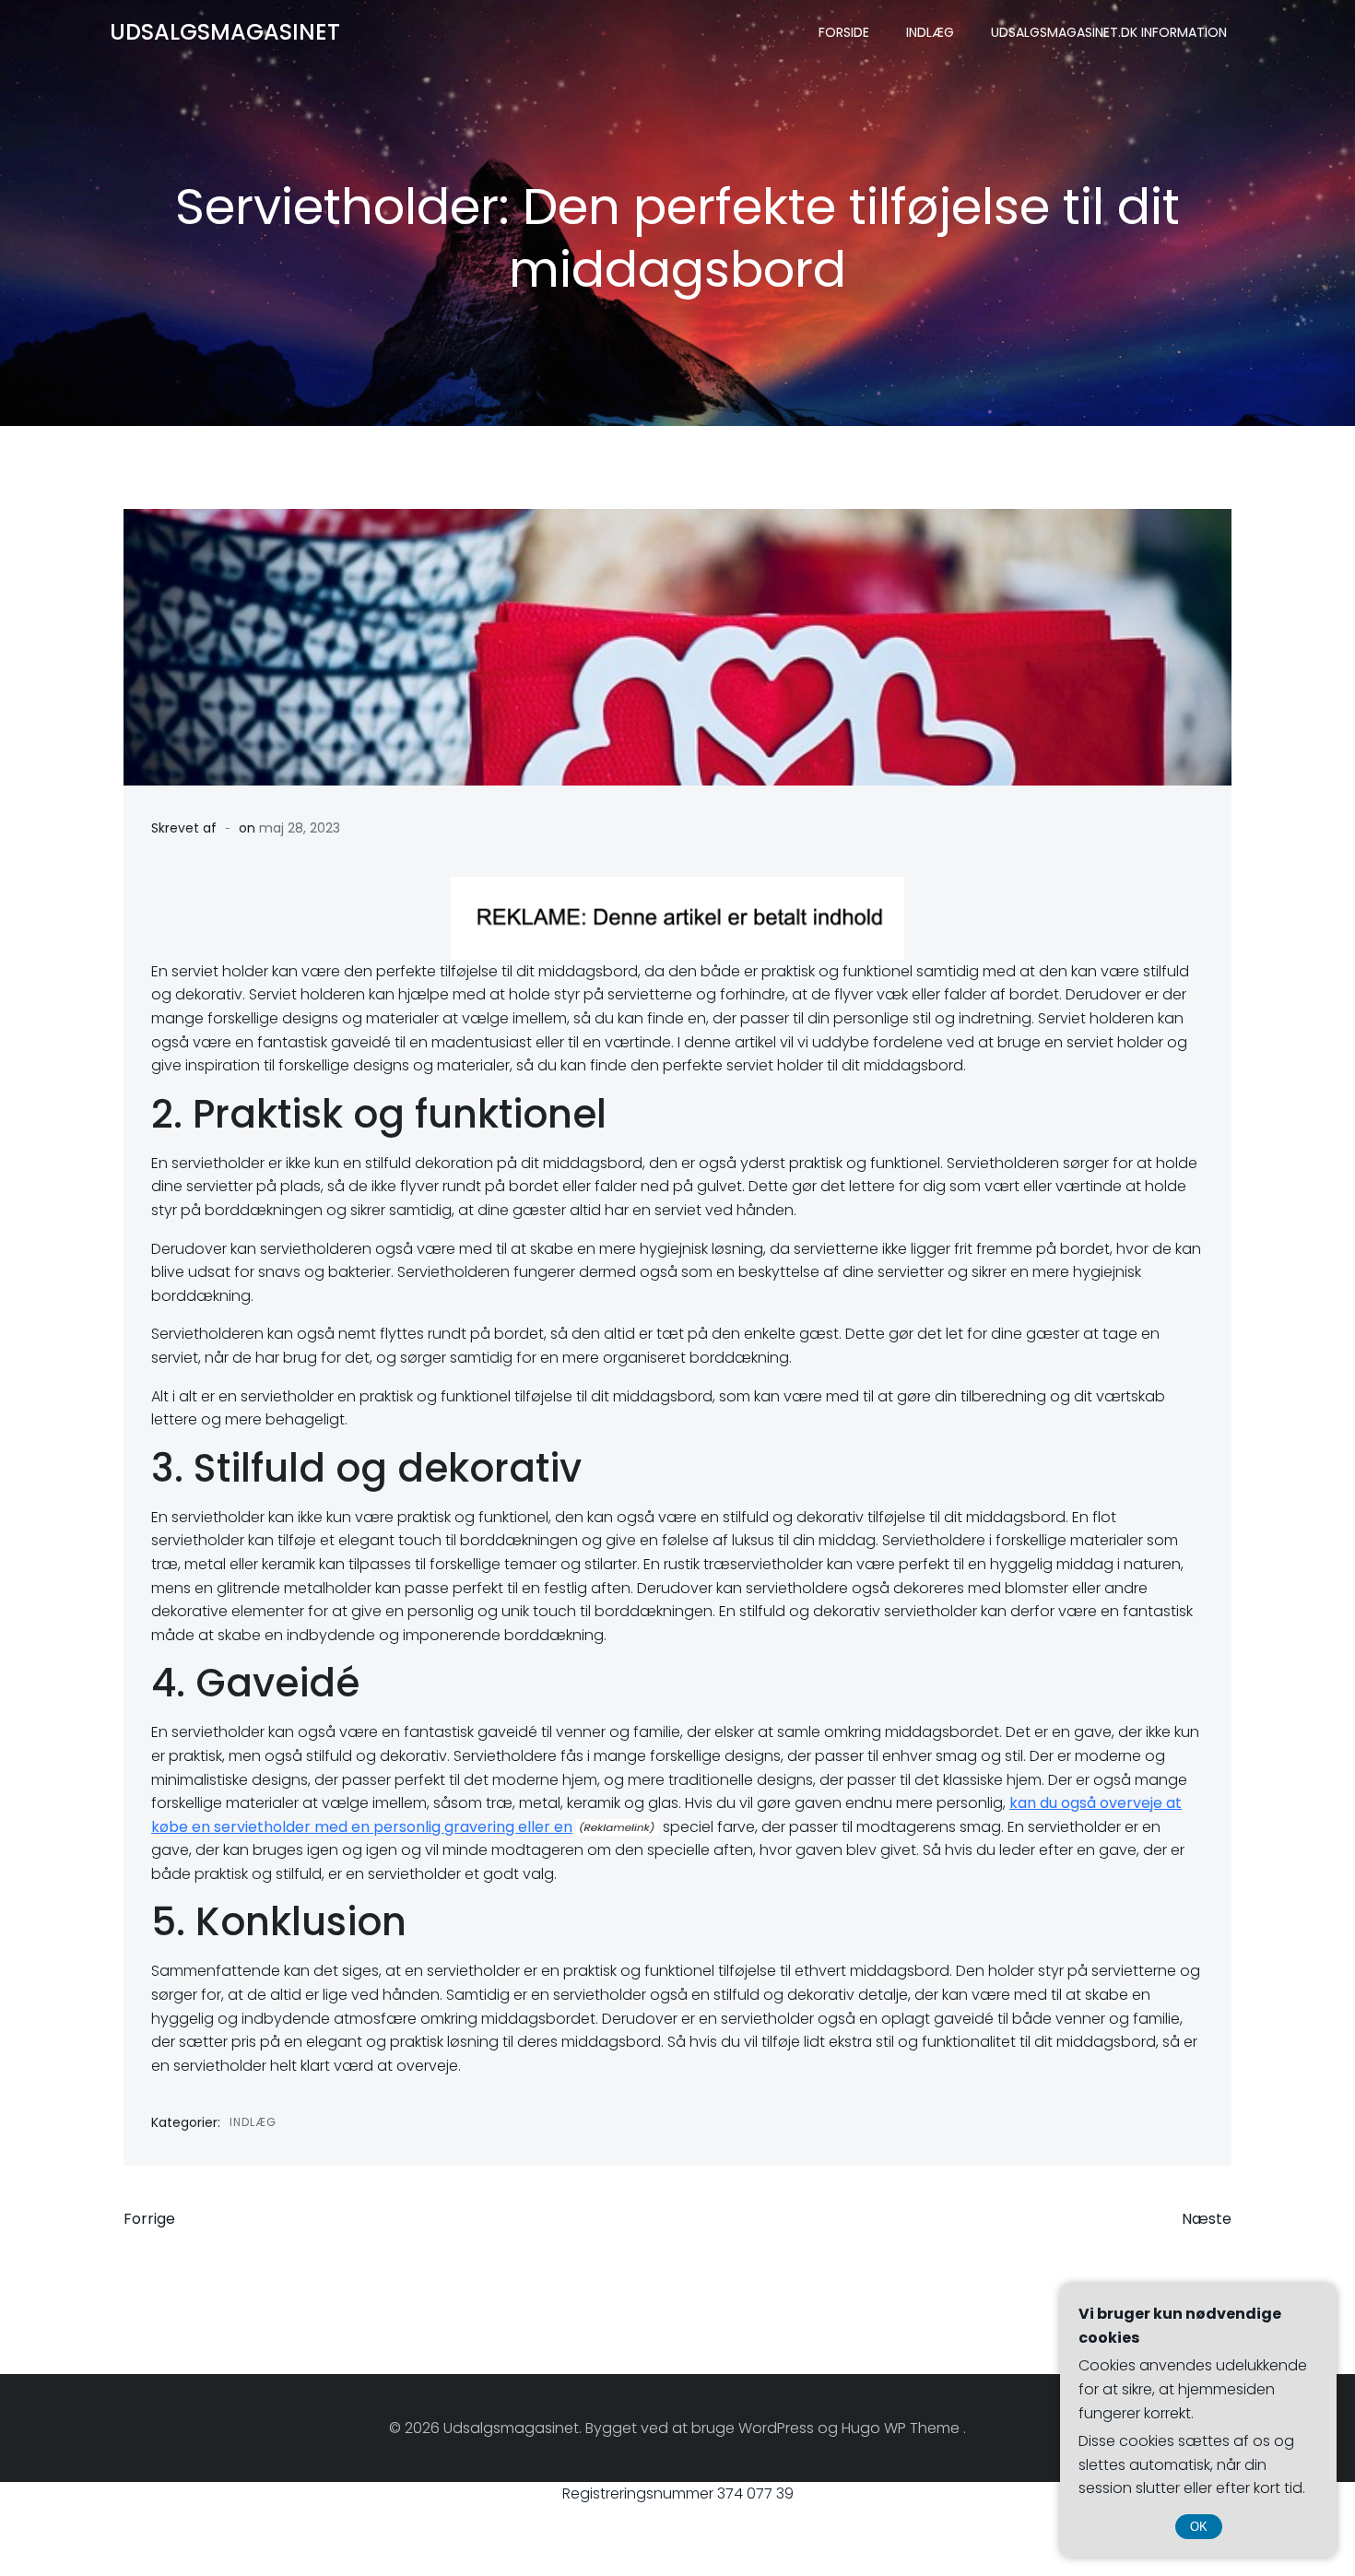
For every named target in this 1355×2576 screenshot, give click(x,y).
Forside (844, 32)
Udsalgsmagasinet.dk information (1109, 32)
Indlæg (930, 32)
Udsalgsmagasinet (225, 32)
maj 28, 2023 (300, 828)
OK (1199, 2527)
